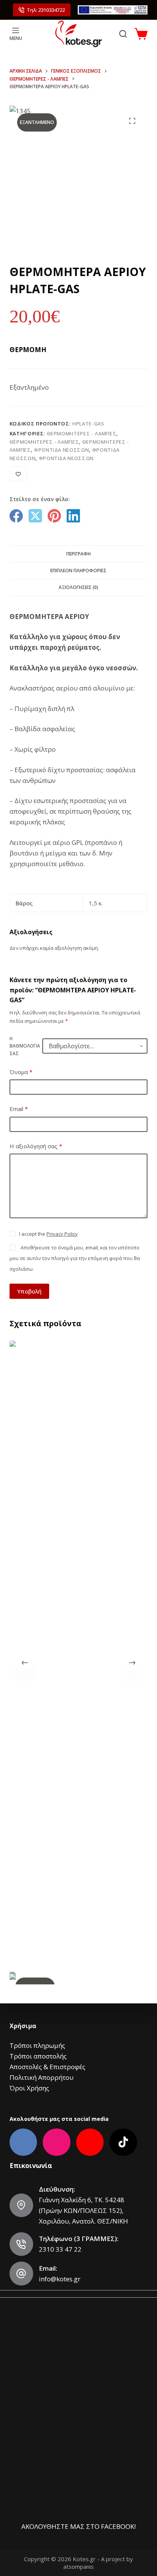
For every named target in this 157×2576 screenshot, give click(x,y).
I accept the (48, 1234)
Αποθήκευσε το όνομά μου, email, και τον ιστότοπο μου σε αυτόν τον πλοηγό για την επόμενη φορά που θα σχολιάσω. (75, 1258)
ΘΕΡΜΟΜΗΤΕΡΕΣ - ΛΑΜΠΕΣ (82, 433)
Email (19, 1109)
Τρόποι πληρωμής (37, 2045)
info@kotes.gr (60, 2279)
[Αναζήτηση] (123, 34)
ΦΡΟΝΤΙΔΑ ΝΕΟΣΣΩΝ (61, 450)
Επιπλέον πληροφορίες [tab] (78, 571)
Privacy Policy (62, 1234)
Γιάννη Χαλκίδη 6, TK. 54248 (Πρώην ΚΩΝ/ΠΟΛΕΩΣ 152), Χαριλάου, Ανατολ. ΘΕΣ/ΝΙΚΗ (83, 2210)
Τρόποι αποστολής (38, 2056)
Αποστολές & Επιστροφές (47, 2067)
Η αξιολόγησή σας (36, 1146)
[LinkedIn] (73, 516)
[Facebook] (16, 516)
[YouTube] (90, 2142)
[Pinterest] (54, 516)
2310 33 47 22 (60, 2249)
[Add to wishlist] (18, 474)
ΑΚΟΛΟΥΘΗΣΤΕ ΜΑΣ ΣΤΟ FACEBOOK (78, 2526)
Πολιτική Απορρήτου (42, 2077)
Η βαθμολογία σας (25, 1046)
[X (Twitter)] (35, 516)
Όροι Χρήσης (29, 2088)
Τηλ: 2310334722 (46, 10)
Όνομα (21, 1072)
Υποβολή (29, 1291)
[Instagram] (57, 2142)
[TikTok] (123, 2142)
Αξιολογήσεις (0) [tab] (78, 587)
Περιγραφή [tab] (78, 554)
